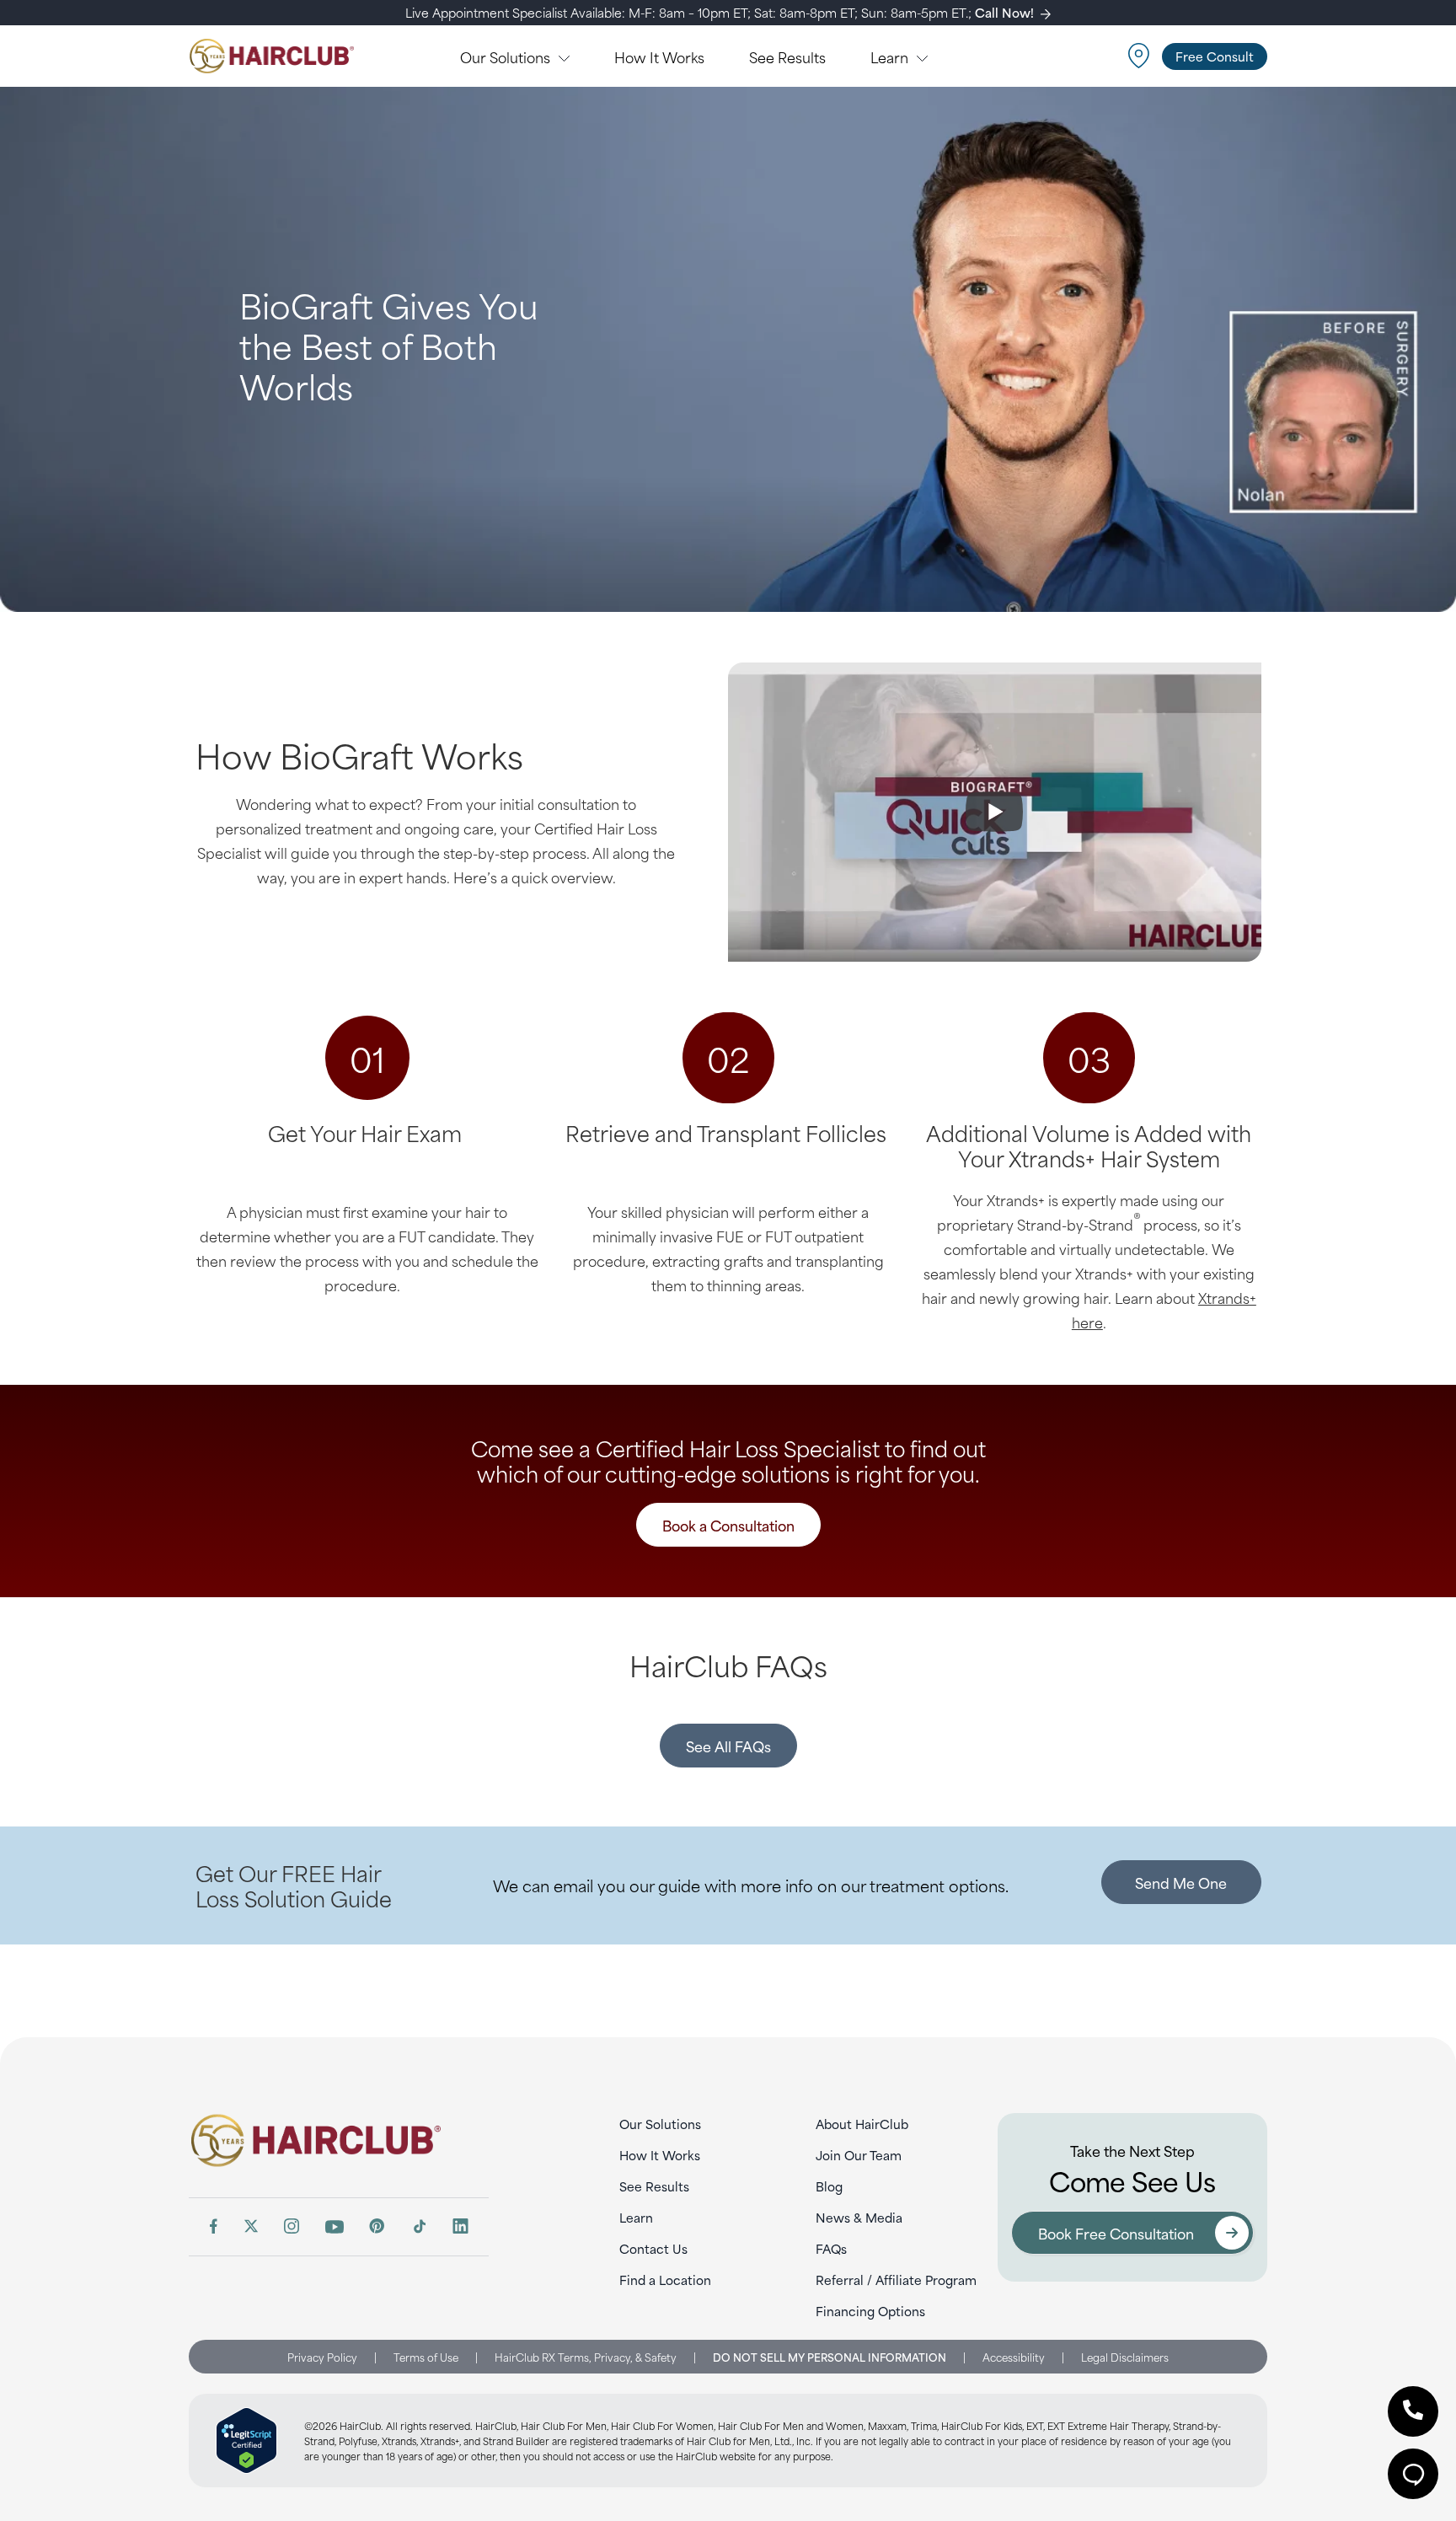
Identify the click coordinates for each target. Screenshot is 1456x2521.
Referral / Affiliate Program (896, 2280)
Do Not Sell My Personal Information (830, 2357)
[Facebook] (213, 2226)
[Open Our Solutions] (564, 56)
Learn (636, 2217)
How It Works (660, 2155)
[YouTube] (335, 2227)
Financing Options (870, 2311)
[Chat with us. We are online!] (1413, 2474)
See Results (654, 2186)
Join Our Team (859, 2155)
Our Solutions (660, 2124)
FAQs (831, 2248)
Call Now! (1004, 12)
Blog (829, 2186)
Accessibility (1014, 2357)
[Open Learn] (922, 56)
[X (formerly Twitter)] (251, 2226)
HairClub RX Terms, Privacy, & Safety (586, 2357)
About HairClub (862, 2124)
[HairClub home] (339, 2140)
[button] (1413, 2411)
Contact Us (653, 2248)
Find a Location (665, 2280)
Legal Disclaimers (1125, 2357)
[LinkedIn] (460, 2226)
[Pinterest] (377, 2226)
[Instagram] (292, 2226)
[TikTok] (419, 2226)
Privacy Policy (322, 2357)
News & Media (859, 2217)
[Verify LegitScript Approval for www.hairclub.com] (246, 2441)
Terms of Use (426, 2357)
